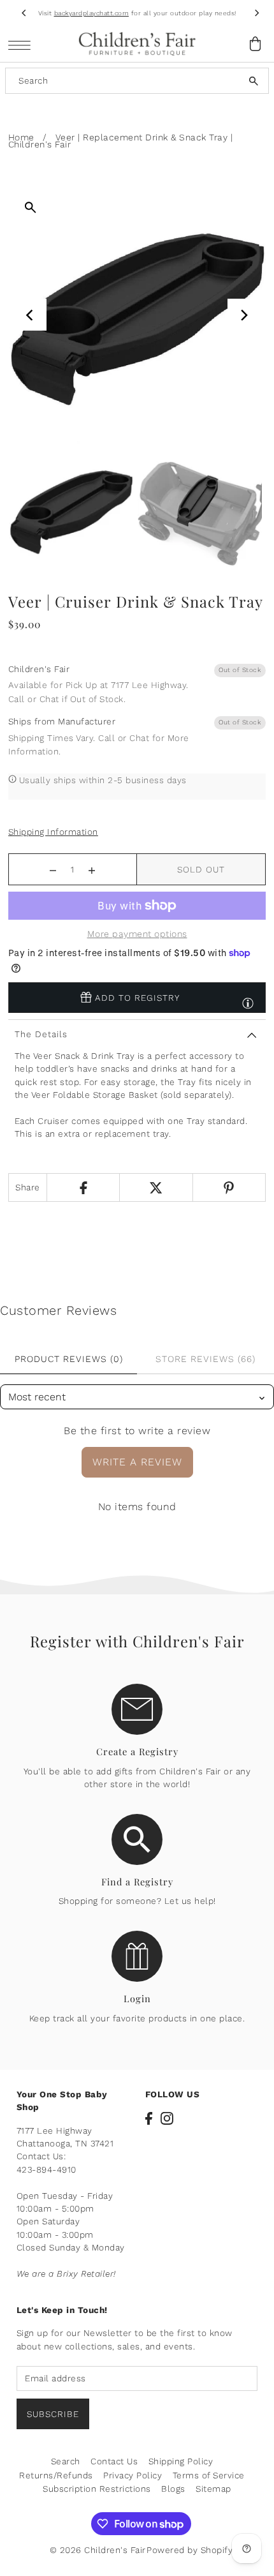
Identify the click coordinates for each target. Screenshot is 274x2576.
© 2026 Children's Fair (98, 2550)
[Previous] (24, 13)
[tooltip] (248, 997)
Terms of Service (209, 2475)
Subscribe (53, 2414)
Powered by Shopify (190, 2550)
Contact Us (114, 2461)
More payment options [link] (137, 934)
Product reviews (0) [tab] (69, 1359)
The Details (41, 1034)
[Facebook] (83, 1187)
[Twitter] (155, 1187)
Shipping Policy (181, 2461)
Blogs (173, 2489)
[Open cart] (255, 44)
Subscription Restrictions (97, 2489)
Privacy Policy (133, 2475)
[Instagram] (167, 2118)
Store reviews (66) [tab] (205, 1359)
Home (21, 137)
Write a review (137, 1462)
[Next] (256, 13)
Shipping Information (53, 832)
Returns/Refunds (56, 2475)
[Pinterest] (229, 1187)
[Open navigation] (23, 44)
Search (66, 2461)
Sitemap (213, 2489)
